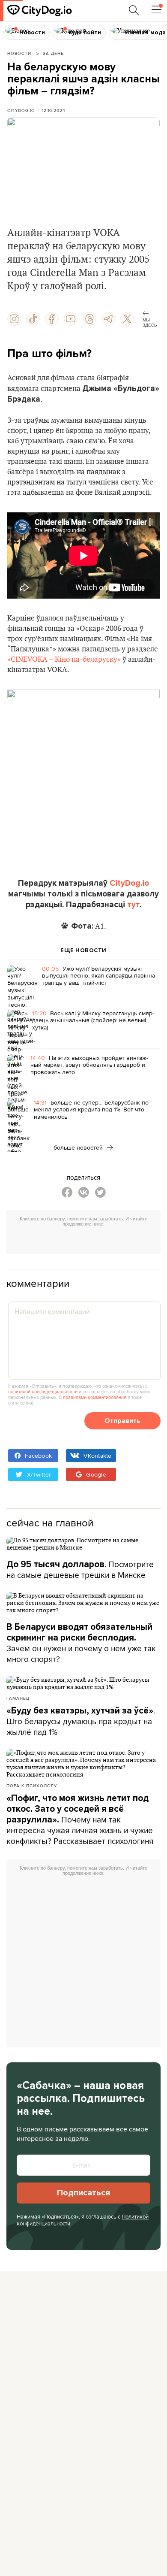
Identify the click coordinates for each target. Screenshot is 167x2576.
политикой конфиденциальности (43, 1392)
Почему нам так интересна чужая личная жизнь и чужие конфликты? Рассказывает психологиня (80, 1820)
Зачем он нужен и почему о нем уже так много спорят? (81, 1643)
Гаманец (18, 1698)
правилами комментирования (95, 1397)
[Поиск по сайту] (134, 10)
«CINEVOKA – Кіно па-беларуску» (64, 660)
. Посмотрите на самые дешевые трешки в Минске (80, 1570)
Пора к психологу (32, 1786)
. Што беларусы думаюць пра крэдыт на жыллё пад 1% (81, 1721)
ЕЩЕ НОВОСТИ (83, 950)
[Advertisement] (87, 1241)
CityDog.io (21, 110)
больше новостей (79, 1147)
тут (133, 905)
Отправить (122, 1421)
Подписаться (83, 2193)
